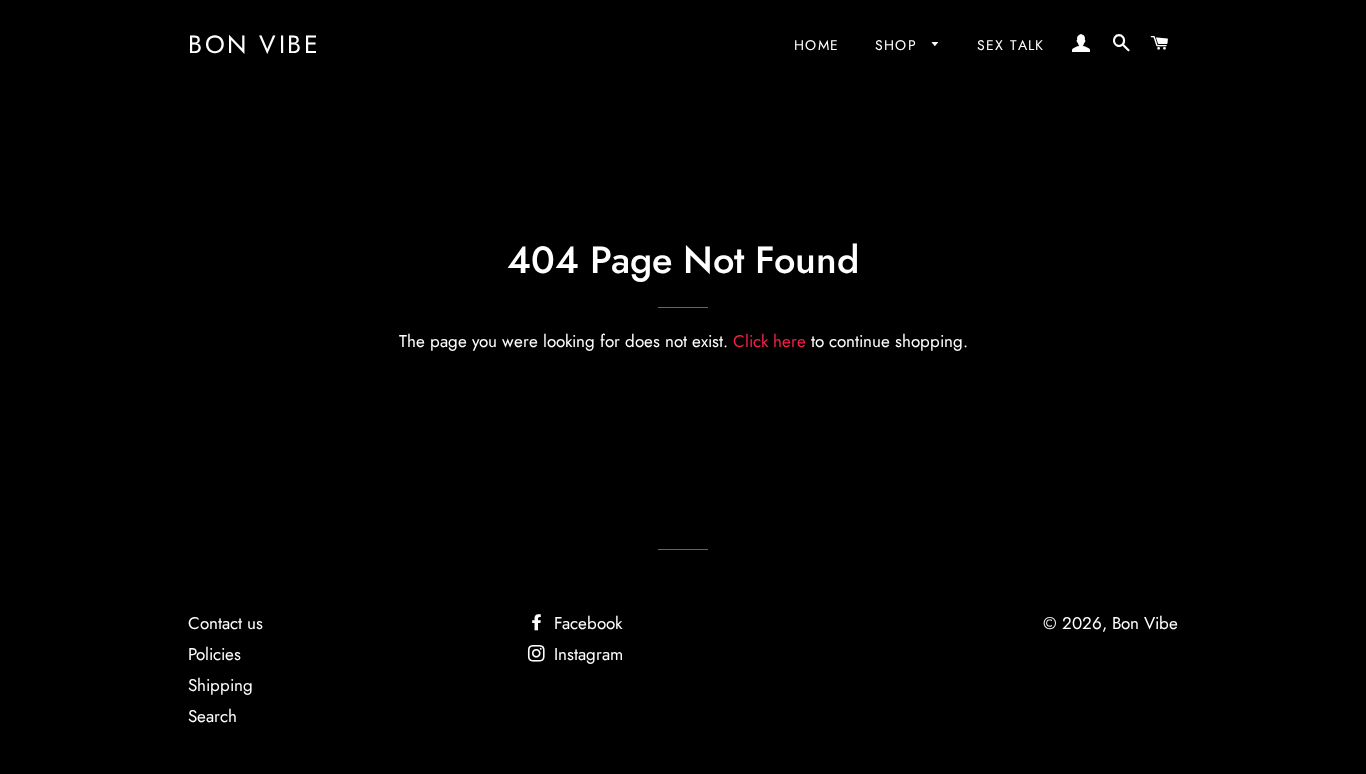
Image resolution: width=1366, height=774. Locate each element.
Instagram (586, 654)
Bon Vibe (254, 44)
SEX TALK (1011, 45)
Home (817, 45)
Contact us (225, 623)
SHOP (899, 45)
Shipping (220, 685)
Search (212, 716)
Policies (214, 654)
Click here (769, 341)
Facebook (585, 623)
